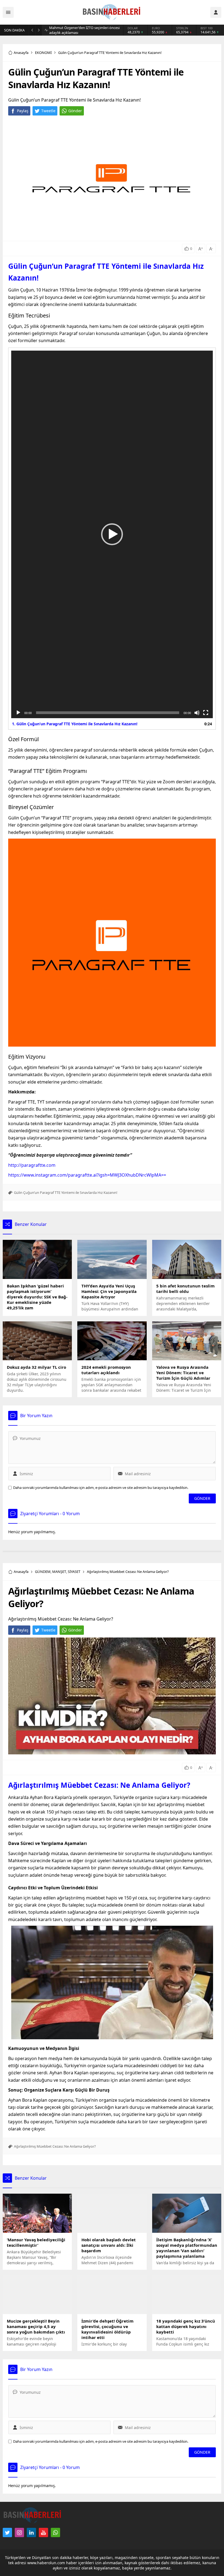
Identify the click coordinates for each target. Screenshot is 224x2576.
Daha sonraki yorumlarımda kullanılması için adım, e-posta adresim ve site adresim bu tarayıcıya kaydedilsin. (101, 1488)
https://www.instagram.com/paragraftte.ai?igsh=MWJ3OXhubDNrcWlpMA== (87, 1175)
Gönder (75, 111)
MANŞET (59, 1572)
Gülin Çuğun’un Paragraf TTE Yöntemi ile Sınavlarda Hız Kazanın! (66, 1192)
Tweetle (48, 111)
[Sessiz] (197, 713)
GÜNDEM (43, 1572)
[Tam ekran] (206, 713)
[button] (112, 534)
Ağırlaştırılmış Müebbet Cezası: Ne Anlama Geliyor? (99, 1785)
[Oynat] (18, 713)
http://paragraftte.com (32, 1165)
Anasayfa (21, 53)
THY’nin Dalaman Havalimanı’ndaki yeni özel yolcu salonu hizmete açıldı (85, 30)
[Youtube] (43, 2532)
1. (75, 724)
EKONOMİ (43, 53)
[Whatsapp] (55, 2532)
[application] (112, 534)
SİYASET (74, 1572)
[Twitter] (7, 2532)
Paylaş (23, 111)
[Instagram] (19, 2532)
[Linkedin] (31, 2532)
